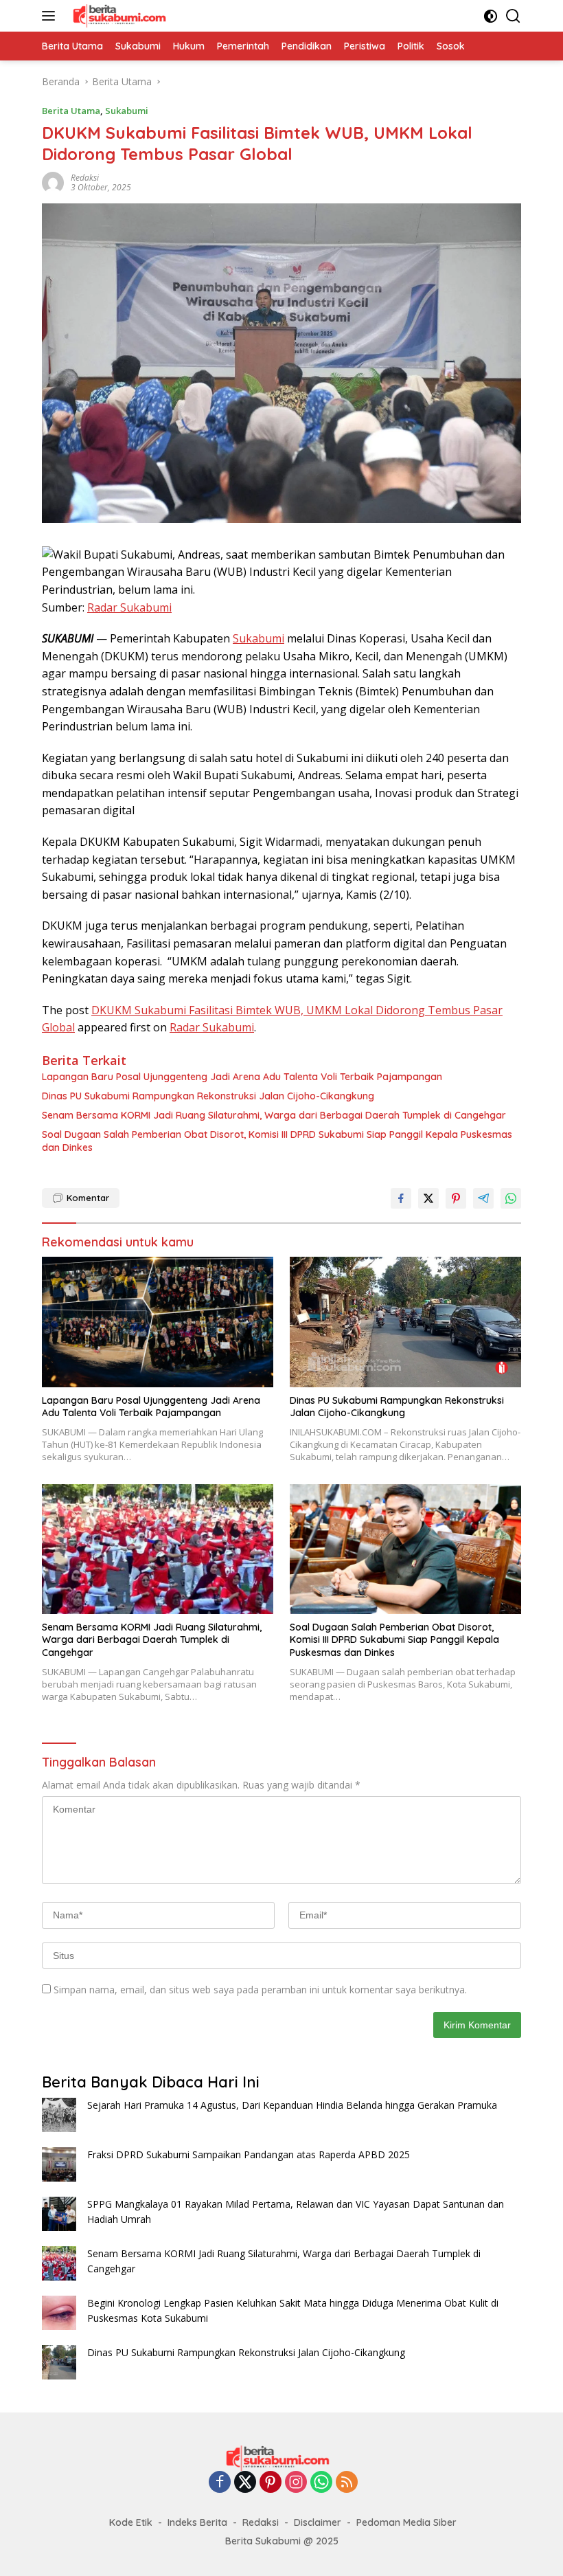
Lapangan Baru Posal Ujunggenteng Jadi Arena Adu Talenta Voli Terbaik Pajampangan (242, 1077)
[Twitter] (245, 2483)
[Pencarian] (513, 16)
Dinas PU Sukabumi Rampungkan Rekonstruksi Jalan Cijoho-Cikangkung (208, 1096)
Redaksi (261, 2522)
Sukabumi (127, 111)
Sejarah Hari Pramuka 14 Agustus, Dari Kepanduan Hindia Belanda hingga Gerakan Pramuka (292, 2105)
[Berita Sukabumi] (121, 16)
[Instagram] (296, 2483)
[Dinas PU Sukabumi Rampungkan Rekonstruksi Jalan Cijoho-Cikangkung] (405, 1322)
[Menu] (51, 16)
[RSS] (347, 2483)
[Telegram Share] (483, 1198)
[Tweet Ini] (428, 1198)
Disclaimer (318, 2522)
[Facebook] (220, 2483)
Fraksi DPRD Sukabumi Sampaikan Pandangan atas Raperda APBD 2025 (249, 2154)
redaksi (85, 178)
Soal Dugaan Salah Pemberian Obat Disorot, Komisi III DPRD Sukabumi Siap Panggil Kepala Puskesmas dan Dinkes (277, 1141)
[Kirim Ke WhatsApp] (511, 1198)
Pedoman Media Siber (406, 2522)
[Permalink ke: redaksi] (53, 182)
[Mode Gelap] (491, 16)
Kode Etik (131, 2522)
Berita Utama (71, 111)
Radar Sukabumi (129, 607)
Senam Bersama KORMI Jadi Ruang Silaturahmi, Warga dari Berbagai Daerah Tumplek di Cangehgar (274, 1115)
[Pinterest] (271, 2483)
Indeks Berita (197, 2522)
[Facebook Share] (401, 1198)
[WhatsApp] (321, 2483)
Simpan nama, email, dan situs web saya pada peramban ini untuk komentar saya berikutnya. (260, 1990)
